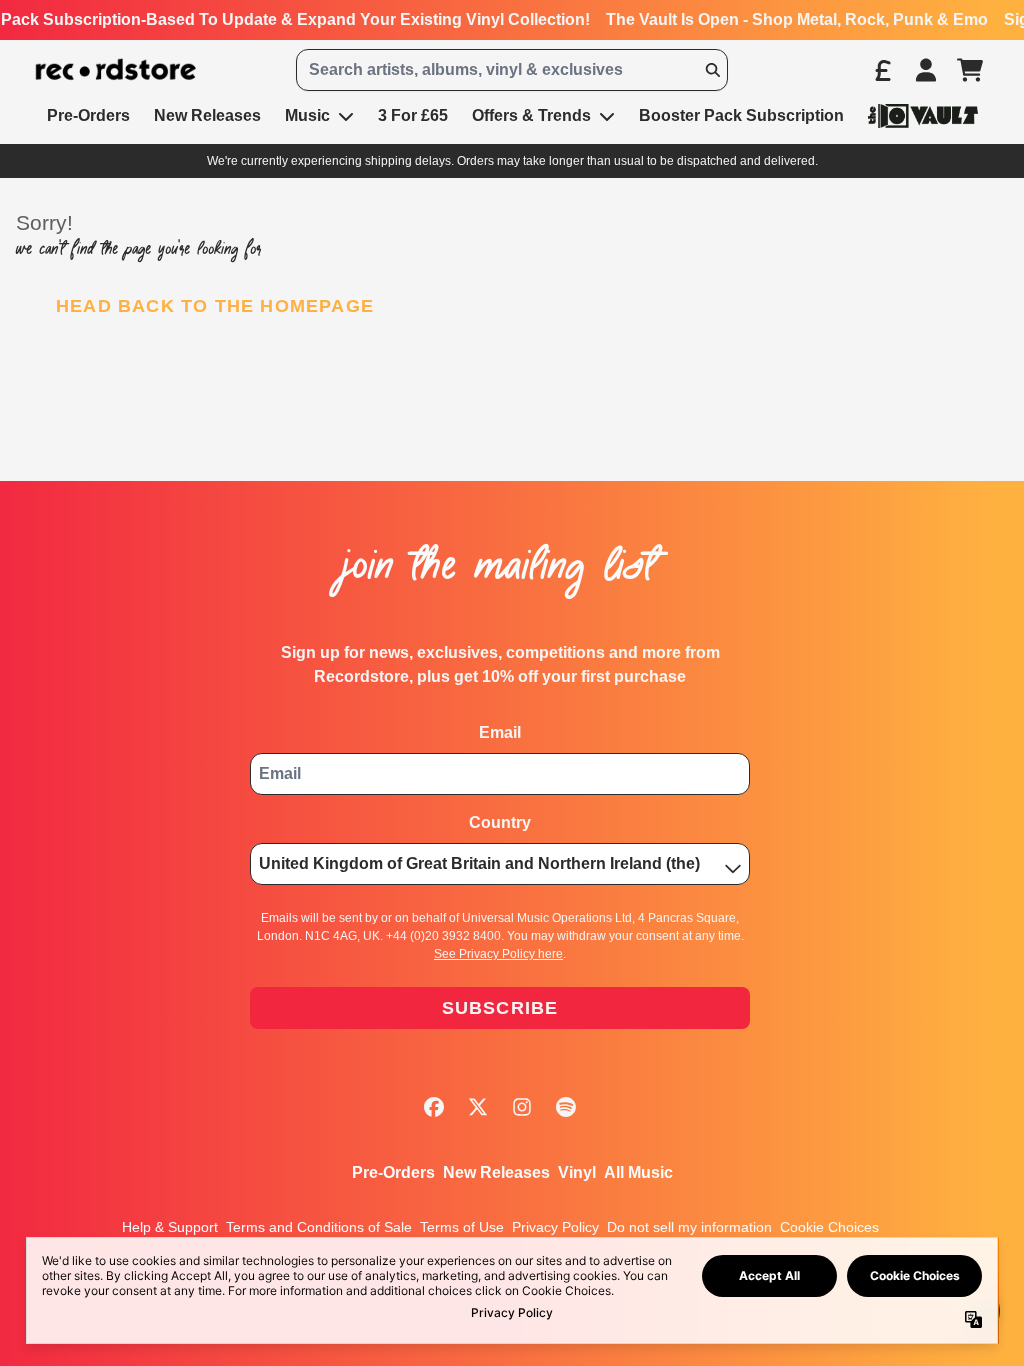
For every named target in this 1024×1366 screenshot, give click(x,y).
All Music (638, 1172)
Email (500, 732)
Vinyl (577, 1172)
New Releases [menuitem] (207, 115)
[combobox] (512, 70)
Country (500, 822)
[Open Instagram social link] (522, 1107)
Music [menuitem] (307, 115)
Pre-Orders (393, 1172)
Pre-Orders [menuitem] (88, 115)
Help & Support (170, 1227)
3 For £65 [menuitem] (413, 115)
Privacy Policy (555, 1227)
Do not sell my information (689, 1227)
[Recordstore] (116, 70)
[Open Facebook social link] (434, 1107)
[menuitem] (923, 115)
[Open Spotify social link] (566, 1107)
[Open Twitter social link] (478, 1107)
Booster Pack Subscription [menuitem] (741, 115)
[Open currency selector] (882, 70)
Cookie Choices (829, 1227)
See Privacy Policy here (498, 954)
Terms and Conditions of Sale (319, 1227)
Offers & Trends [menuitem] (531, 115)
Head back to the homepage (215, 306)
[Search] (712, 70)
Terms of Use (462, 1227)
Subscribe (500, 1008)
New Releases (496, 1172)
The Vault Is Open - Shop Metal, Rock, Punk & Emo (797, 19)
